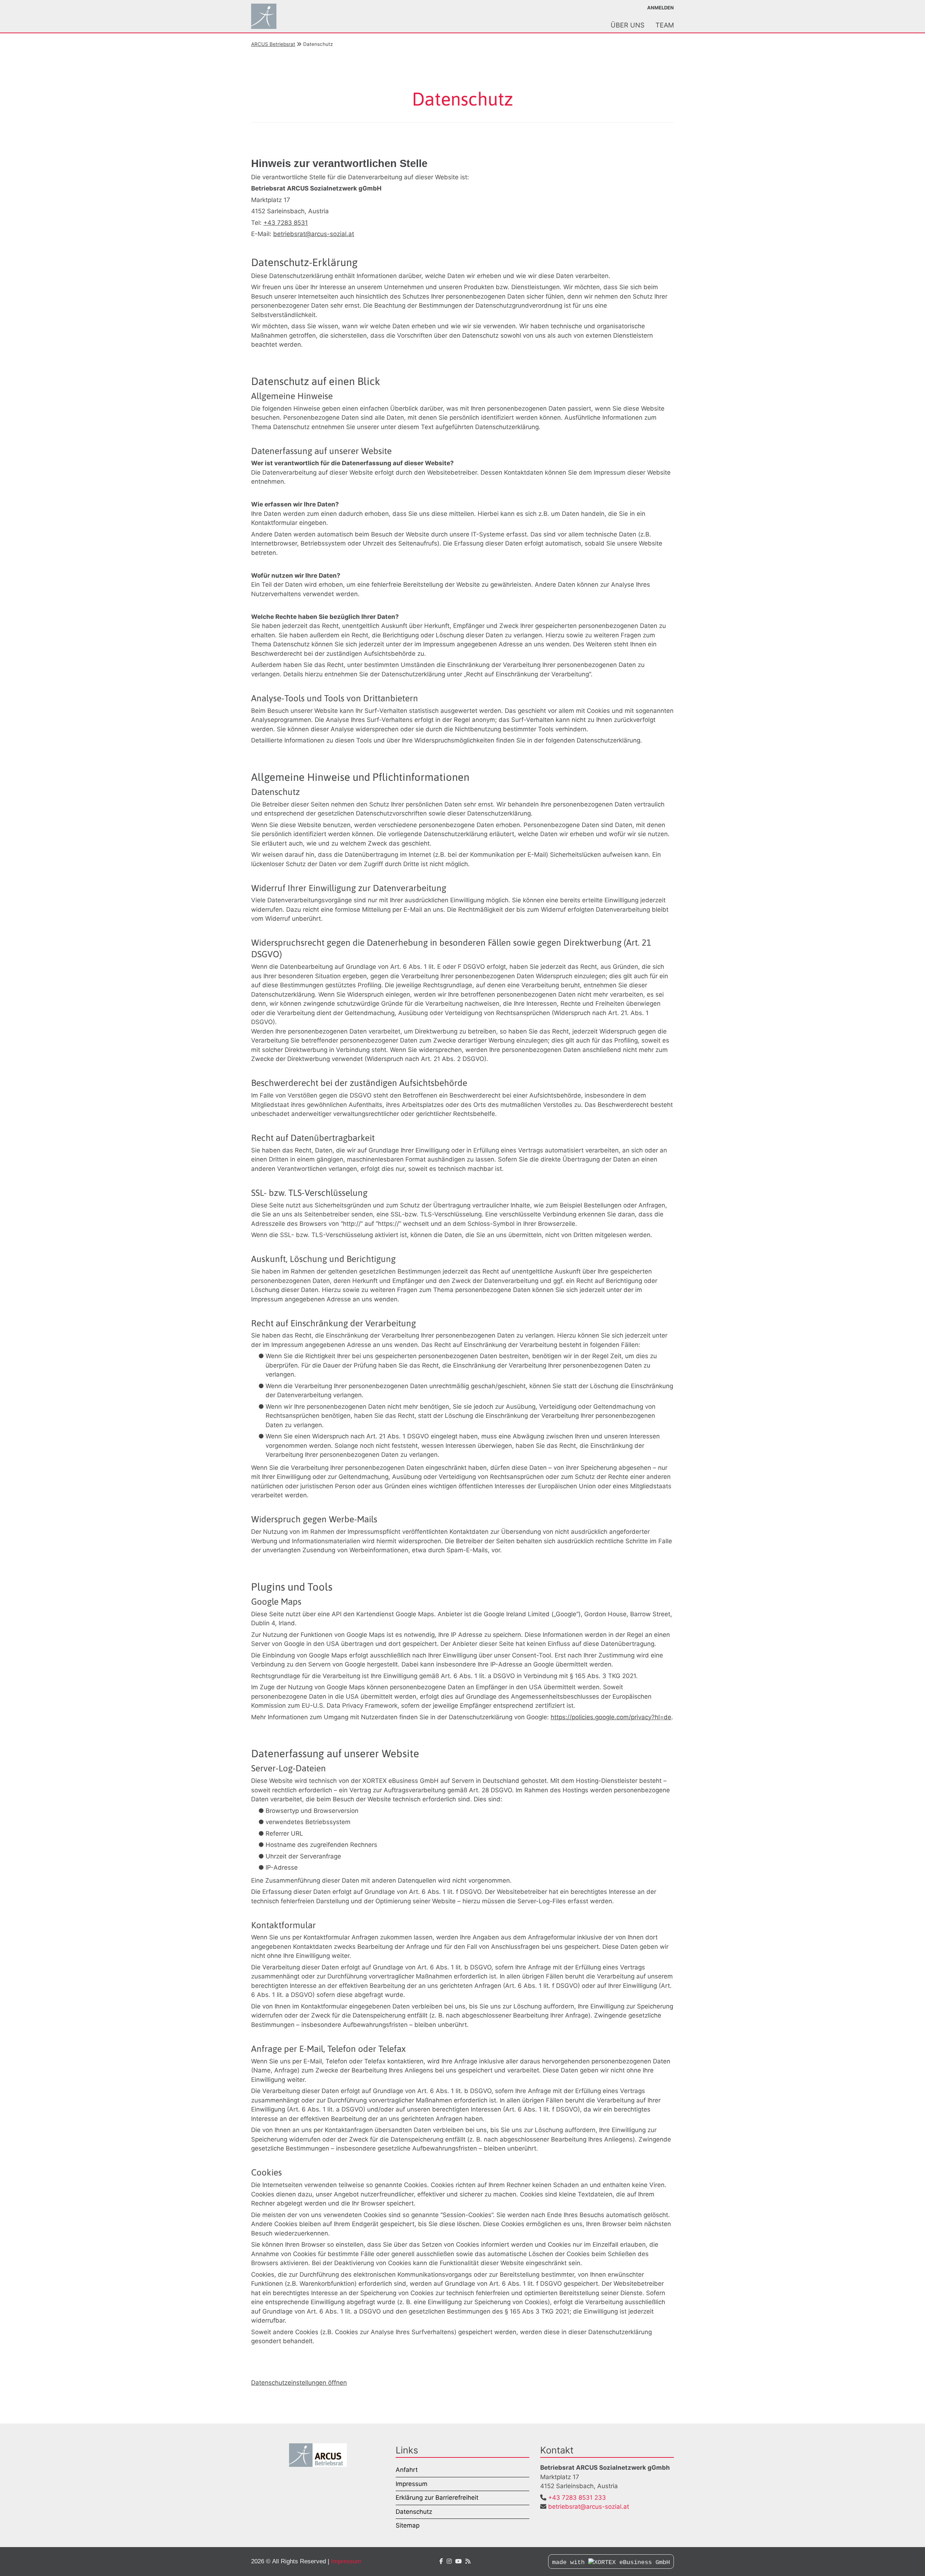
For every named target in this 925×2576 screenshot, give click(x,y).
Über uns (628, 25)
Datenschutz (414, 2512)
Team (665, 25)
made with (570, 2562)
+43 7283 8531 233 (577, 2498)
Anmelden (661, 8)
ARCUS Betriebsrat (273, 44)
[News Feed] (468, 2561)
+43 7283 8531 (286, 223)
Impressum (412, 2484)
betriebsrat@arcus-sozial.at (314, 234)
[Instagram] (449, 2561)
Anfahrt (407, 2470)
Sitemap (408, 2525)
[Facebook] (441, 2561)
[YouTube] (459, 2561)
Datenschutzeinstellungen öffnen (299, 2383)
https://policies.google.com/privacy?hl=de (611, 1717)
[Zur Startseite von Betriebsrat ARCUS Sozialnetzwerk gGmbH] (280, 16)
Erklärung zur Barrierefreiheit (437, 2498)
